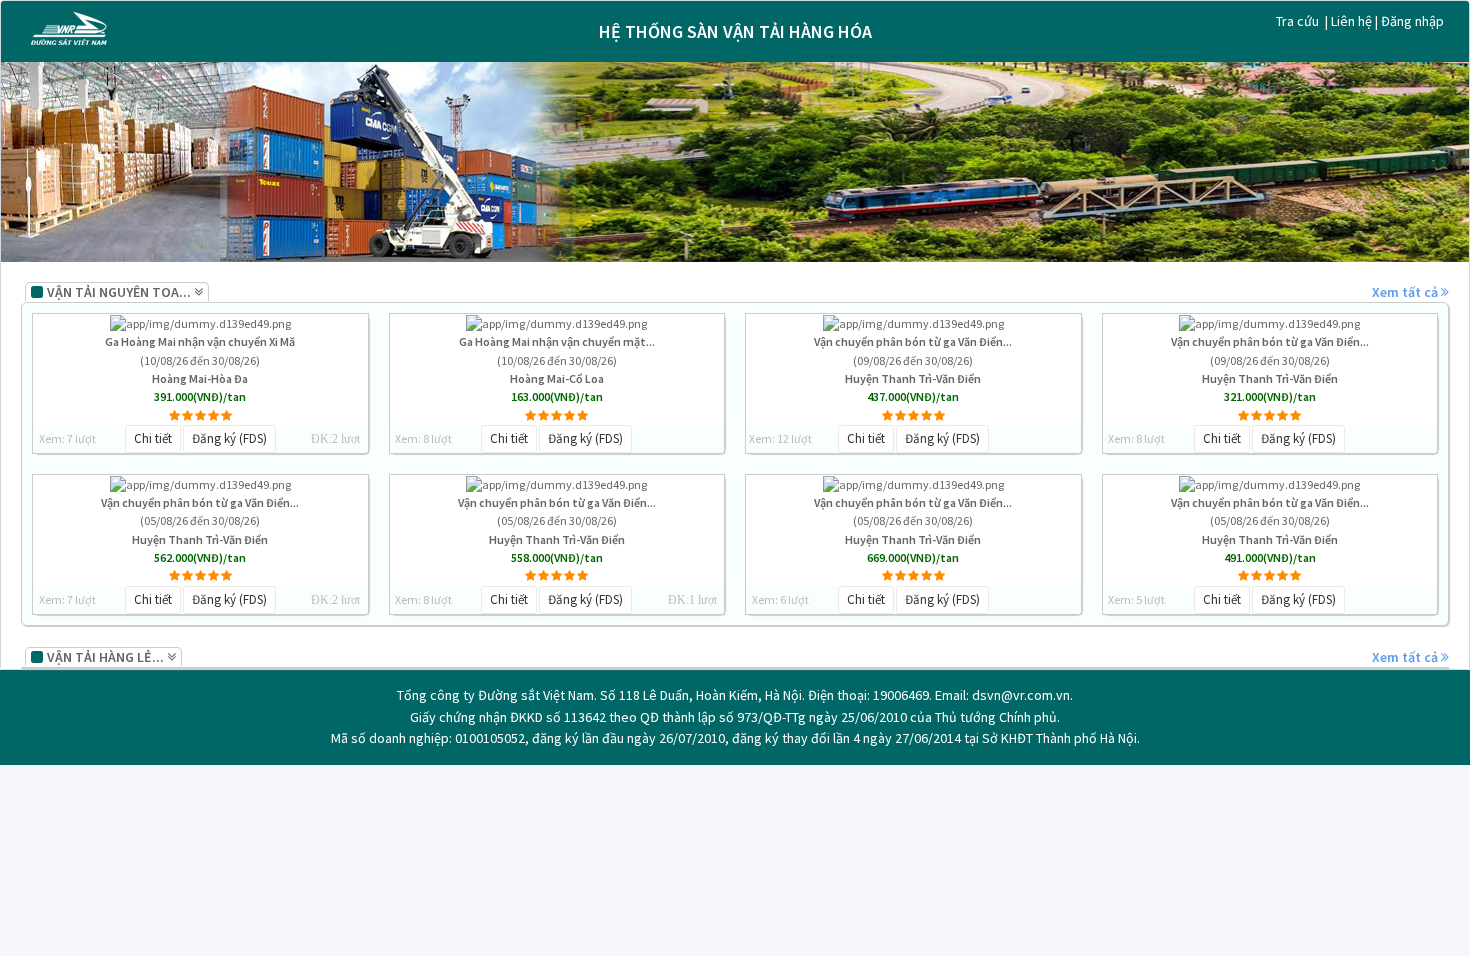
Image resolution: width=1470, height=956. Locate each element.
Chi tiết (153, 438)
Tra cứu (1299, 21)
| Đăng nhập (1409, 21)
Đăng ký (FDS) (229, 438)
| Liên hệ (1350, 21)
